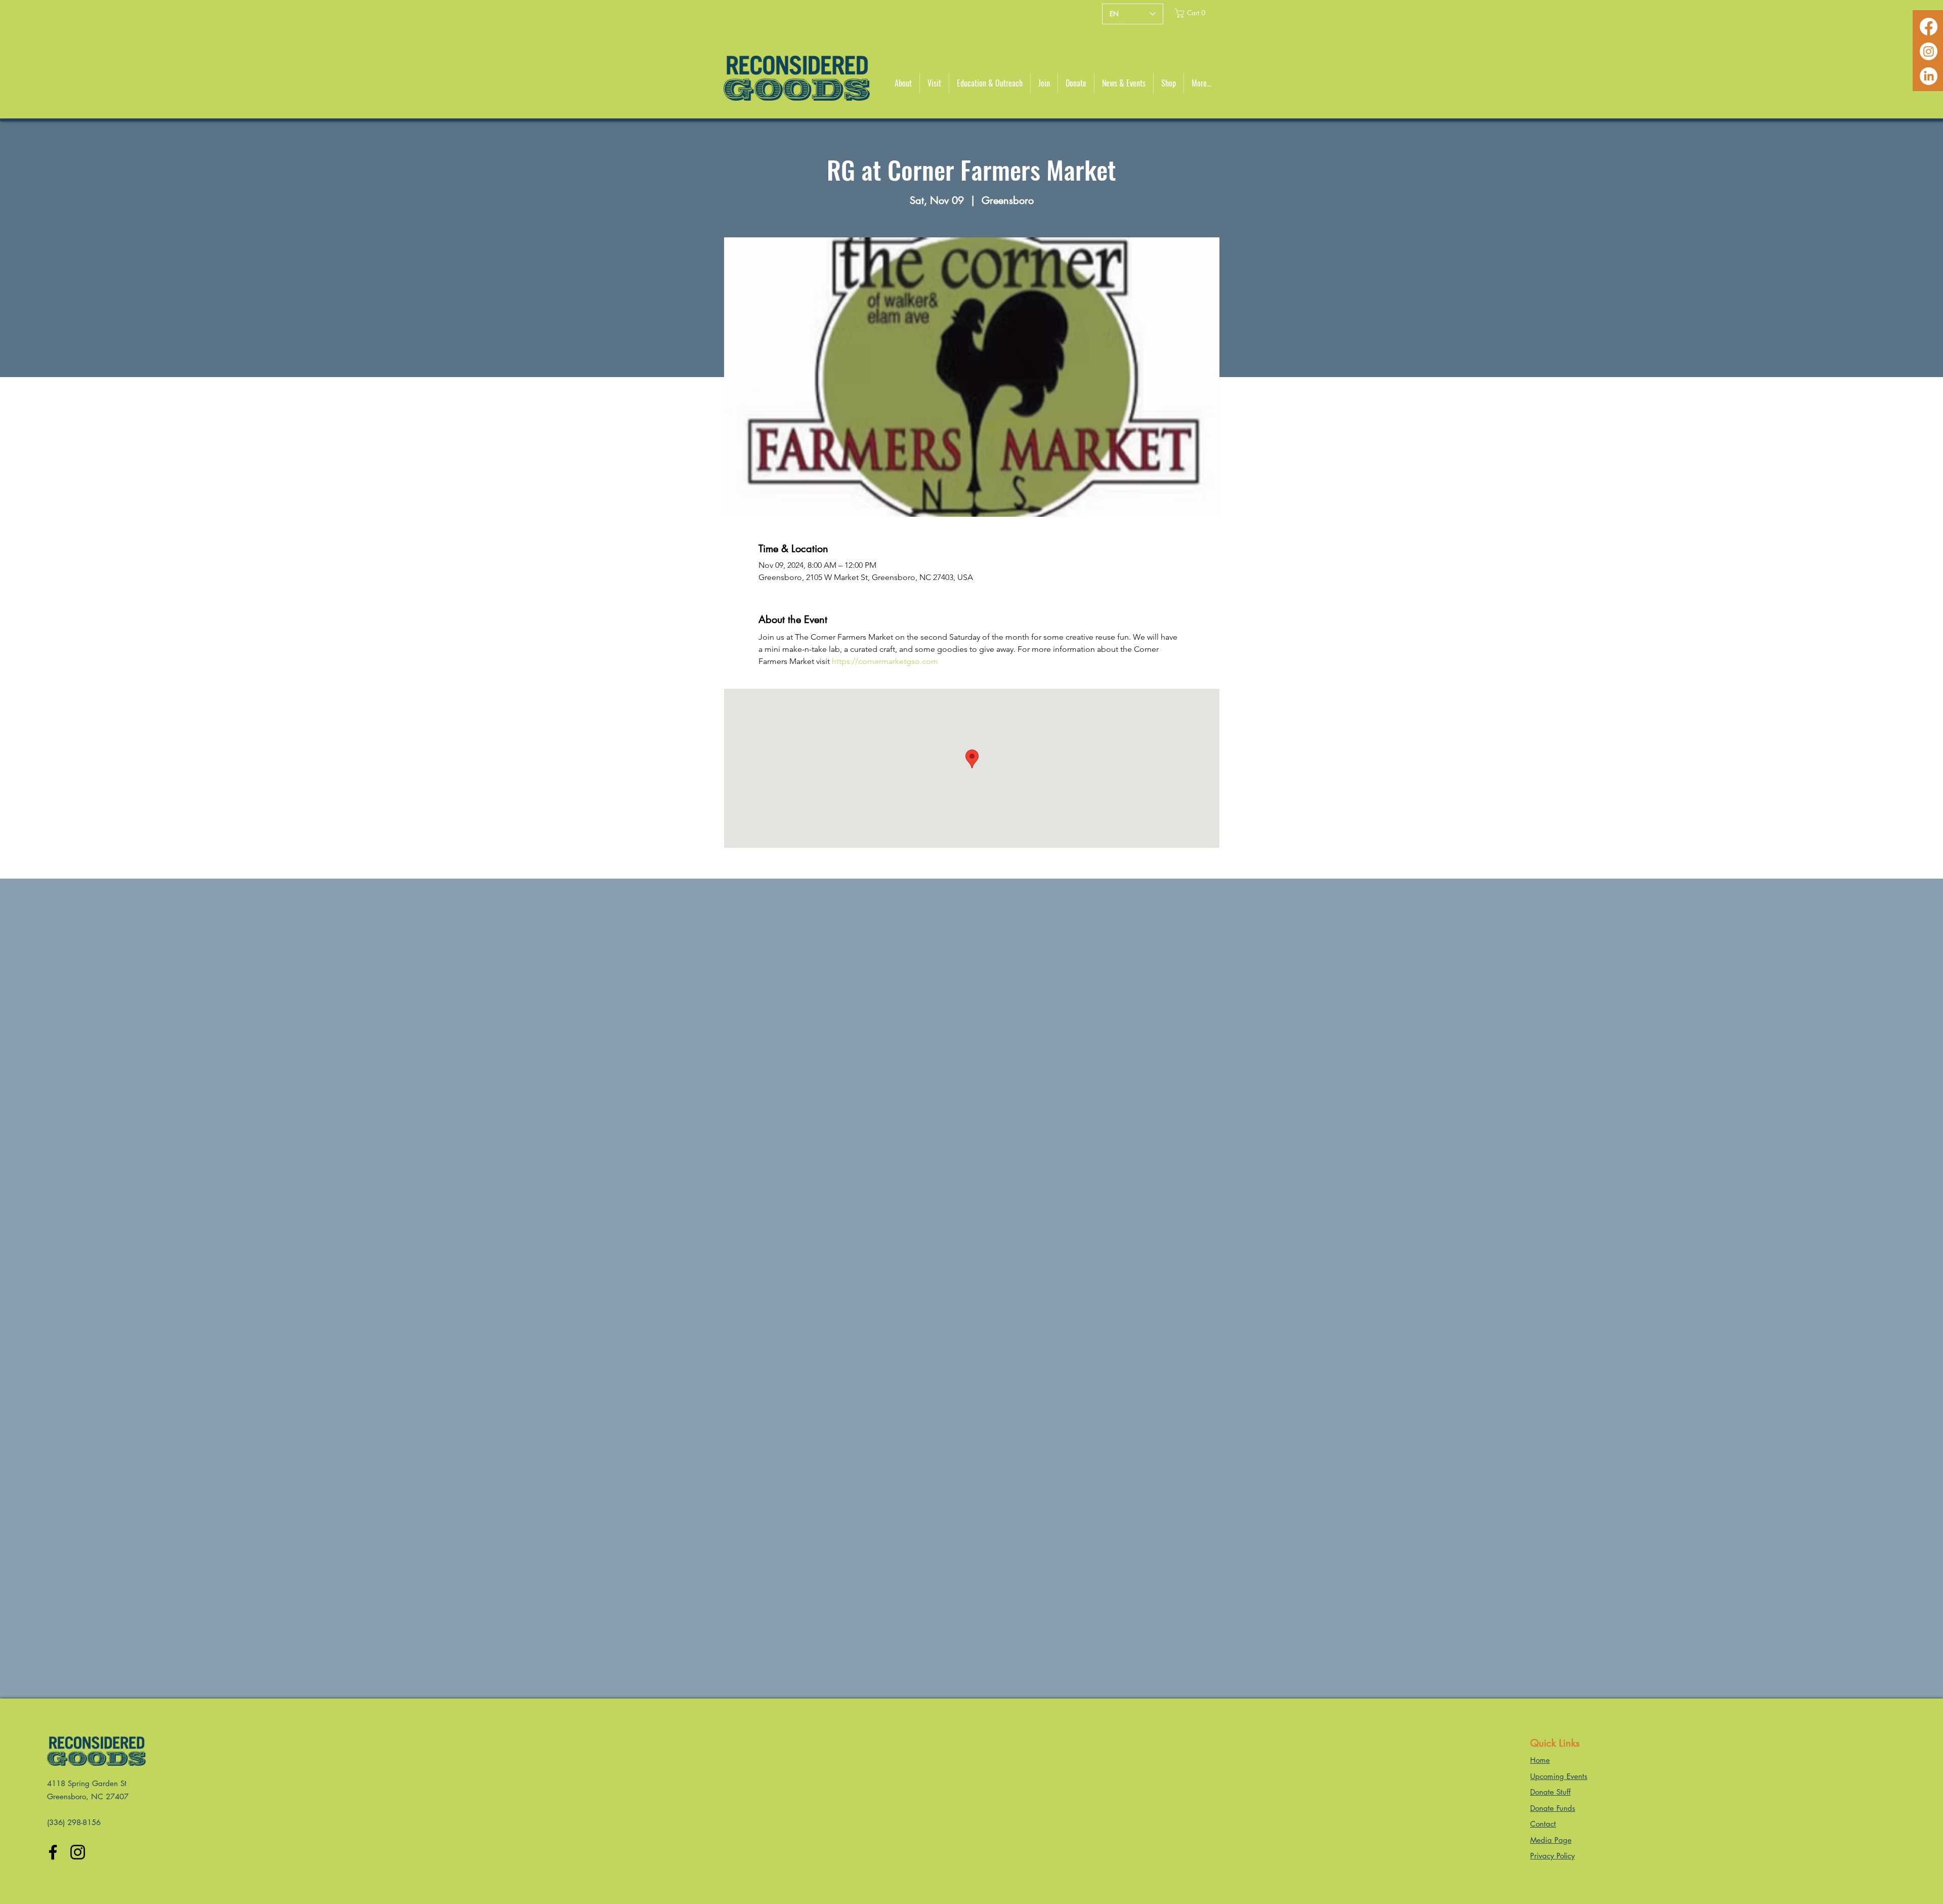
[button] (1194, 13)
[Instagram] (1929, 51)
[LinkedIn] (1929, 76)
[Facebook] (1929, 27)
